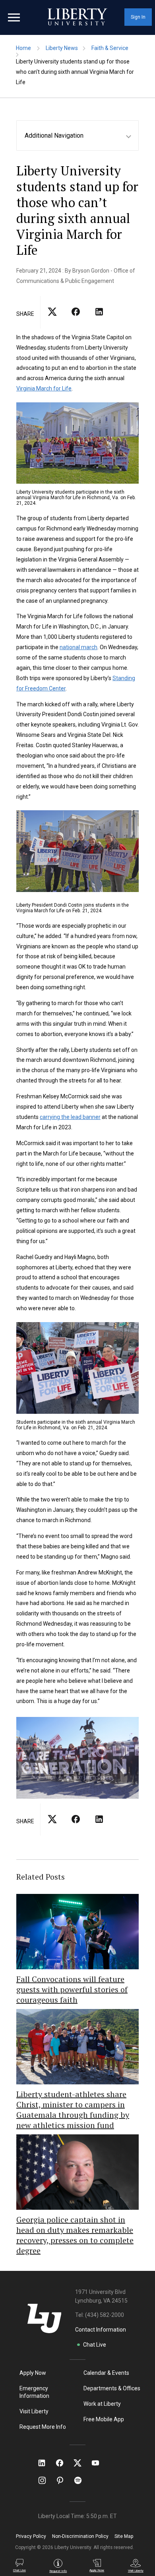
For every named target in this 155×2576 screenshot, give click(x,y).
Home (23, 48)
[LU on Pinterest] (63, 2480)
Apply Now (33, 2373)
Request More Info (43, 2427)
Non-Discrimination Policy (80, 2536)
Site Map (124, 2536)
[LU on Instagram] (46, 2480)
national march (78, 647)
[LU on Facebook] (64, 2463)
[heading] (81, 136)
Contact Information (101, 2330)
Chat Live (95, 2345)
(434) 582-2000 (105, 2315)
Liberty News (62, 48)
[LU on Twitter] (81, 2463)
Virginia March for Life (44, 388)
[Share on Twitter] (76, 319)
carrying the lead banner (70, 1117)
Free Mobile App (104, 2419)
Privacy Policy (31, 2536)
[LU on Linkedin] (46, 2463)
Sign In (138, 17)
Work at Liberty (102, 2404)
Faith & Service (110, 48)
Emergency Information (34, 2392)
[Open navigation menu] (14, 17)
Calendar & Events (106, 2373)
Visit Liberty (34, 2411)
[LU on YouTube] (99, 2463)
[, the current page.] (52, 319)
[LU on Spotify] (81, 2480)
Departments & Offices (112, 2388)
